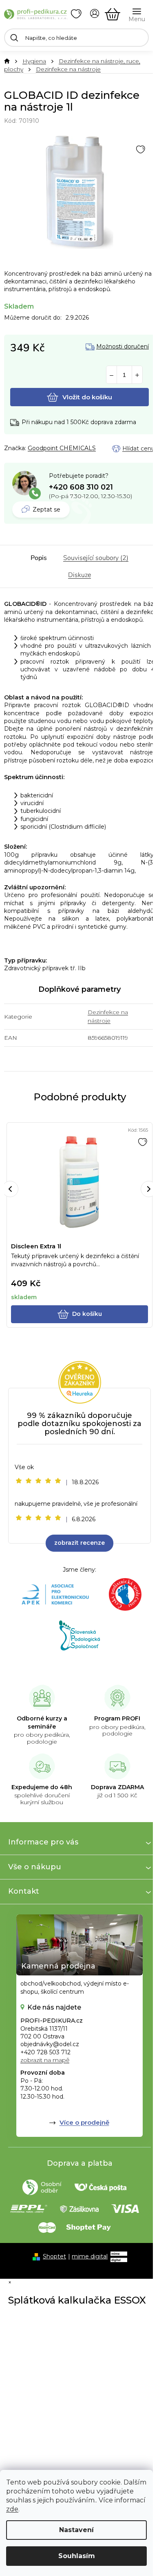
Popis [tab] (39, 558)
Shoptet (54, 2256)
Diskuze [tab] (79, 575)
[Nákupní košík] (113, 14)
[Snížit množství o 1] (112, 375)
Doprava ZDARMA (117, 1787)
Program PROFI (117, 1718)
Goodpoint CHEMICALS (62, 448)
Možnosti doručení (123, 347)
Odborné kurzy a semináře (42, 1722)
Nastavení (76, 2530)
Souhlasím (77, 2556)
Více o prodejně (84, 2122)
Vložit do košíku (87, 397)
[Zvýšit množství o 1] (137, 375)
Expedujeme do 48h (42, 1787)
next (149, 1189)
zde (12, 2509)
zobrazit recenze (79, 1543)
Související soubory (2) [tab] (96, 558)
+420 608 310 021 (81, 487)
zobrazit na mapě (45, 2060)
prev (10, 1189)
